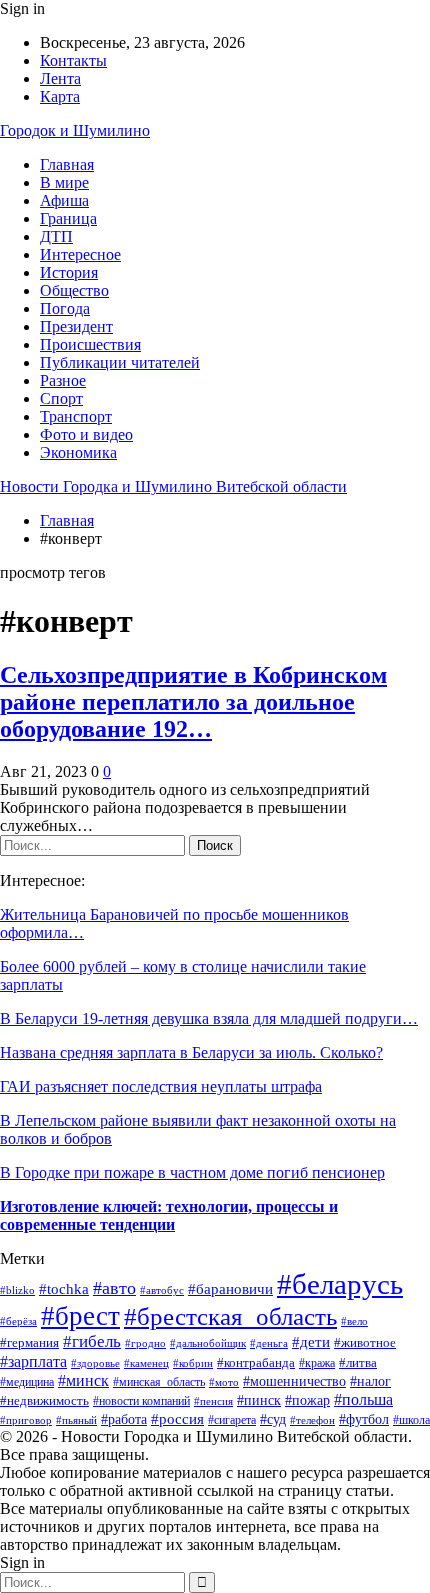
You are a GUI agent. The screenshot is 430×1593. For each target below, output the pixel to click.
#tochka (64, 1289)
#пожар (307, 1400)
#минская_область (159, 1382)
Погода (65, 308)
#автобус (162, 1290)
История (69, 272)
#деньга (269, 1343)
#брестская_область (230, 1316)
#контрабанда (256, 1362)
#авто (114, 1288)
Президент (76, 326)
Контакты (73, 60)
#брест (80, 1316)
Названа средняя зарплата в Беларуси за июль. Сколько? (191, 1052)
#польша (363, 1399)
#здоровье (95, 1363)
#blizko (17, 1290)
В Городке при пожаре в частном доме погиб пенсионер (192, 1172)
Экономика (78, 452)
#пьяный (76, 1420)
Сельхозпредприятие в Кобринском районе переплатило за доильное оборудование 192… (193, 702)
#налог (370, 1381)
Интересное (80, 254)
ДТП (56, 236)
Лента (60, 78)
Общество (74, 290)
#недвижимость (44, 1400)
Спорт (61, 398)
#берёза (18, 1321)
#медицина (27, 1382)
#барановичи (230, 1288)
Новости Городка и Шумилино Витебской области (173, 486)
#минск (83, 1380)
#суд (273, 1419)
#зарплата (33, 1361)
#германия (29, 1342)
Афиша (64, 200)
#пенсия (213, 1401)
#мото (224, 1382)
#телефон (312, 1420)
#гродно (145, 1343)
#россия (177, 1418)
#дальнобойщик (208, 1343)
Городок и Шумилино (75, 130)
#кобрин (193, 1363)
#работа (124, 1419)
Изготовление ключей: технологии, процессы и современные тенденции (169, 1215)
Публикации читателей (120, 362)
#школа (411, 1420)
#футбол (364, 1419)
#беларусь (340, 1284)
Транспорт (76, 416)
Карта (60, 96)
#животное (365, 1342)
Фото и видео (86, 434)
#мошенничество (294, 1381)
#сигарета (232, 1420)
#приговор (26, 1420)
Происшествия (90, 344)
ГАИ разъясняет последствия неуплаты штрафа (161, 1086)
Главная (67, 164)
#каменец (146, 1363)
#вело (354, 1321)
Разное (63, 380)
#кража (317, 1363)
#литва (358, 1362)
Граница (68, 218)
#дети (311, 1341)
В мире (64, 182)
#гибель (92, 1341)
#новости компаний (141, 1401)
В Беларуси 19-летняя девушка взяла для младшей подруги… (209, 1018)
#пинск (259, 1400)
